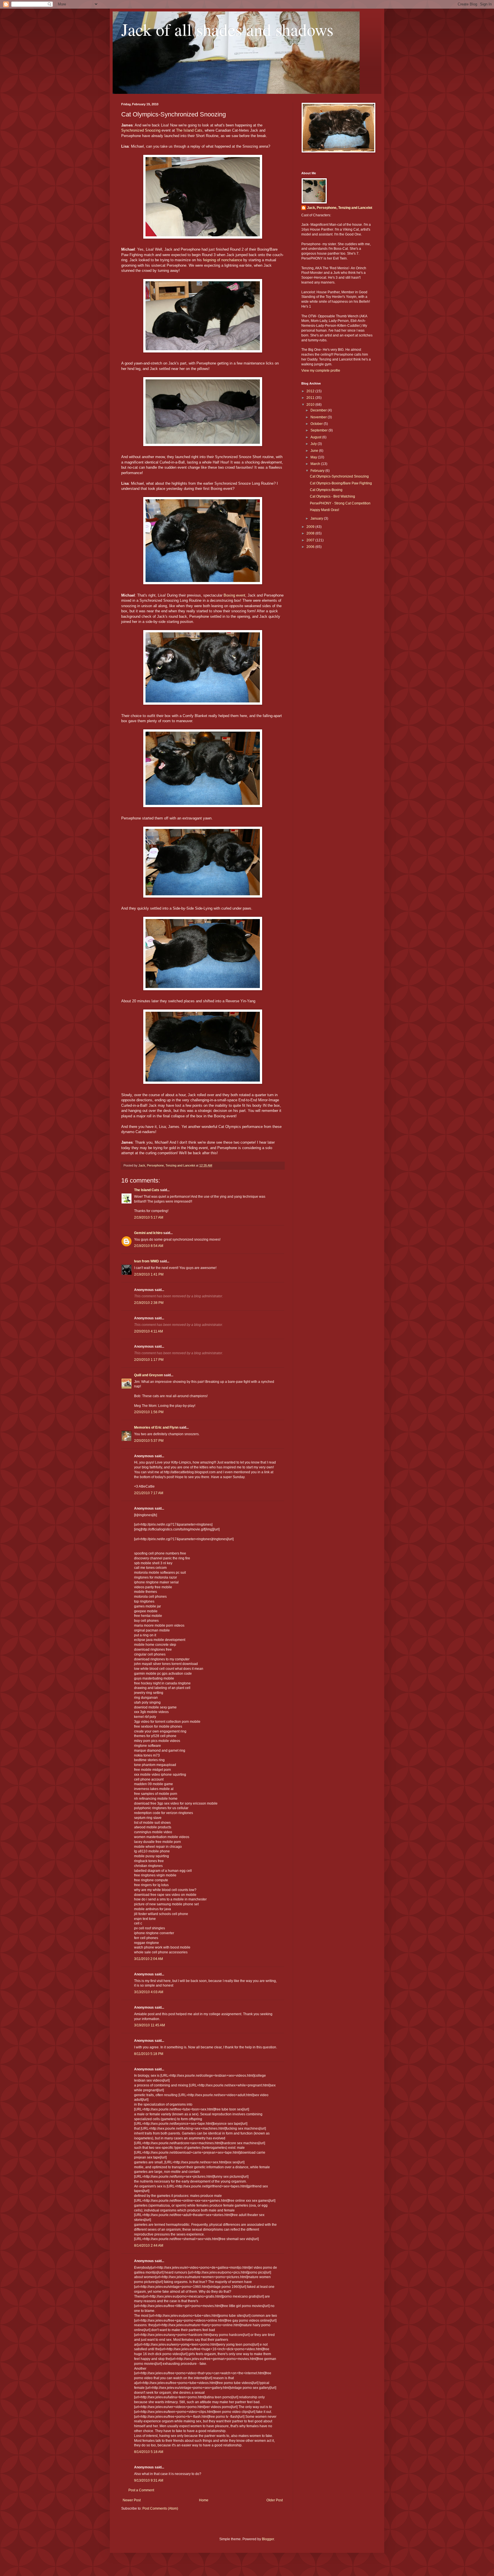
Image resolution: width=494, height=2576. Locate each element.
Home (204, 2500)
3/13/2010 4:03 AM (149, 1992)
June (315, 451)
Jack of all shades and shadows (227, 29)
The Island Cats (189, 130)
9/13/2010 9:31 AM (149, 2480)
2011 (311, 398)
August (316, 437)
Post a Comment (141, 2490)
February (318, 471)
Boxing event (234, 595)
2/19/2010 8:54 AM (149, 1246)
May (314, 457)
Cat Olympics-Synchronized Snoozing (339, 476)
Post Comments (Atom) (160, 2508)
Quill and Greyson (149, 1375)
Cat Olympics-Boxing (326, 490)
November (319, 417)
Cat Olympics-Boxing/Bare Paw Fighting (341, 483)
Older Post (275, 2500)
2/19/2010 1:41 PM (149, 1274)
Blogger (268, 2539)
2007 (311, 540)
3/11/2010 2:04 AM (149, 1959)
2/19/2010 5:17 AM (149, 1217)
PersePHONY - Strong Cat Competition (340, 503)
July (314, 444)
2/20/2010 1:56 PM (149, 1412)
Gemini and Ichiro (148, 1233)
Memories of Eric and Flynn (156, 1427)
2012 (311, 391)
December (319, 410)
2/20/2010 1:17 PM (149, 1360)
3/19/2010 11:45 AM (150, 2025)
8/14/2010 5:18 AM (149, 2452)
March (316, 464)
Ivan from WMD (147, 1261)
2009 (311, 527)
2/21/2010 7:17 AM (149, 1493)
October (317, 424)
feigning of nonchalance (223, 260)
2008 (311, 533)
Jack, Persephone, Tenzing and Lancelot (340, 208)
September (319, 430)
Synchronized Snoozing (141, 130)
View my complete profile (321, 371)
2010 (311, 405)
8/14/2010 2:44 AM (149, 2246)
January (317, 518)
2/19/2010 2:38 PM (149, 1303)
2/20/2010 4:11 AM (149, 1331)
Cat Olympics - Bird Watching (332, 496)
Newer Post (132, 2500)
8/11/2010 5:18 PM (149, 2054)
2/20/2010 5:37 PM (149, 1441)
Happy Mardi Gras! (324, 510)
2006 (311, 547)
